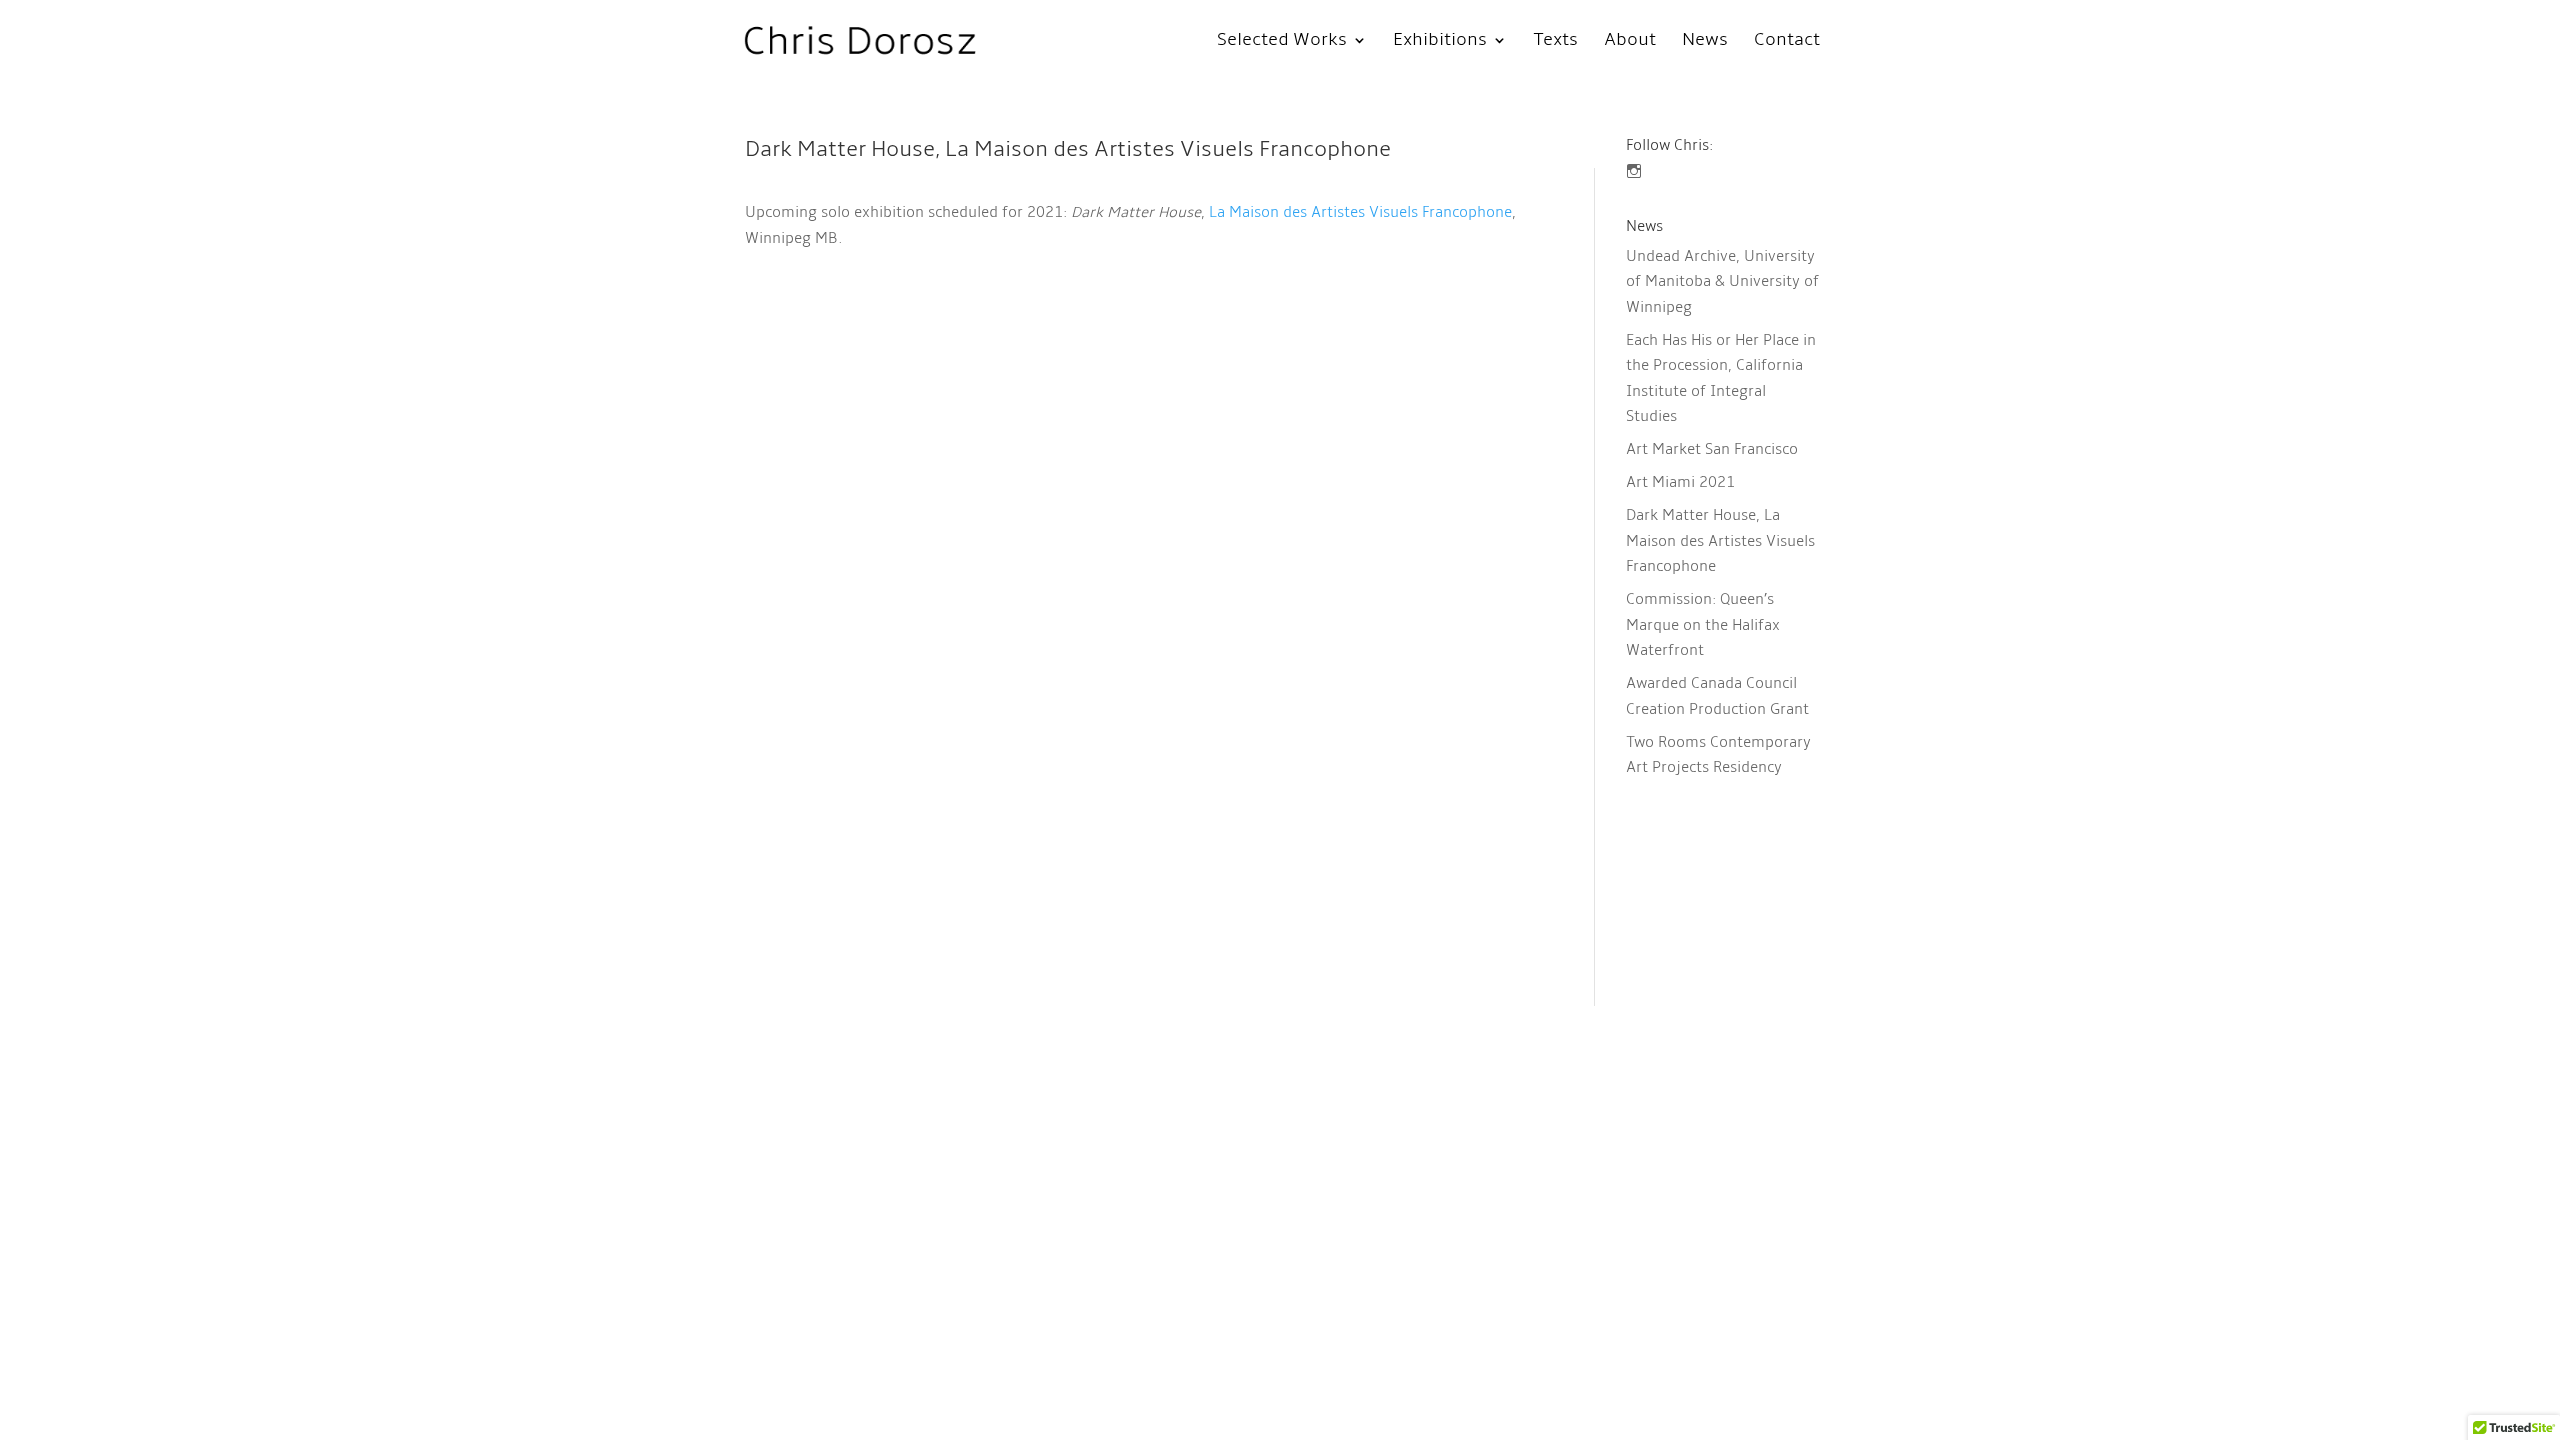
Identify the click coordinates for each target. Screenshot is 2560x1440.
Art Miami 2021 (1680, 482)
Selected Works (1282, 41)
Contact (1787, 41)
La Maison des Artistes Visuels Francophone (1360, 212)
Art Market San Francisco (1712, 449)
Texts (1555, 41)
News (1705, 41)
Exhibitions (1440, 41)
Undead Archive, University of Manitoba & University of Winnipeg (1722, 281)
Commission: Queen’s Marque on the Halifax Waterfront (1703, 624)
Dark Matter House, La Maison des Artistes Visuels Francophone (1720, 540)
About (1630, 41)
